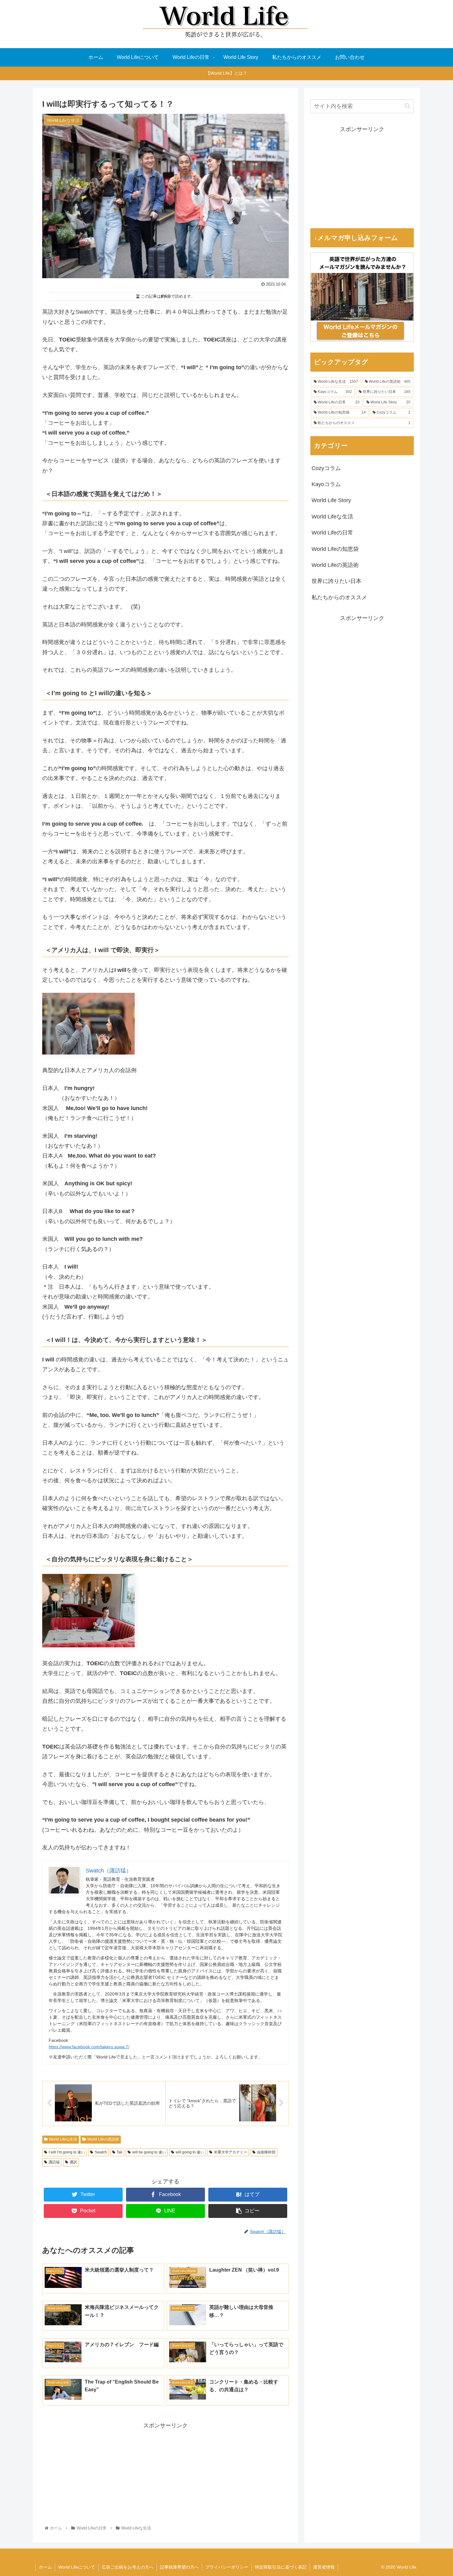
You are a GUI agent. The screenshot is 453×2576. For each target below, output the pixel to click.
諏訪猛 (54, 2162)
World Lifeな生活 (63, 2139)
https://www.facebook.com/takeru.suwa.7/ (89, 2047)
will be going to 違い (149, 2152)
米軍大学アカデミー (231, 2152)
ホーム (45, 2567)
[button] (408, 106)
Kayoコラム (326, 484)
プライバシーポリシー (227, 2567)
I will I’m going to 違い (67, 2152)
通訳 (73, 2162)
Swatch (101, 2152)
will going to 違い (190, 2152)
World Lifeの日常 (332, 533)
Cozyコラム (326, 468)
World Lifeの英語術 (103, 2139)
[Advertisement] (165, 2474)
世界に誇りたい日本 (337, 581)
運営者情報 (324, 2567)
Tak (119, 2152)
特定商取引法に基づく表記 (281, 2567)
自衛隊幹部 (266, 2152)
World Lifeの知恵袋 (335, 549)
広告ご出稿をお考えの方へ (128, 2567)
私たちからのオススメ (339, 597)
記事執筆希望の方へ (179, 2567)
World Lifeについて (77, 2567)
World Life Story (331, 500)
